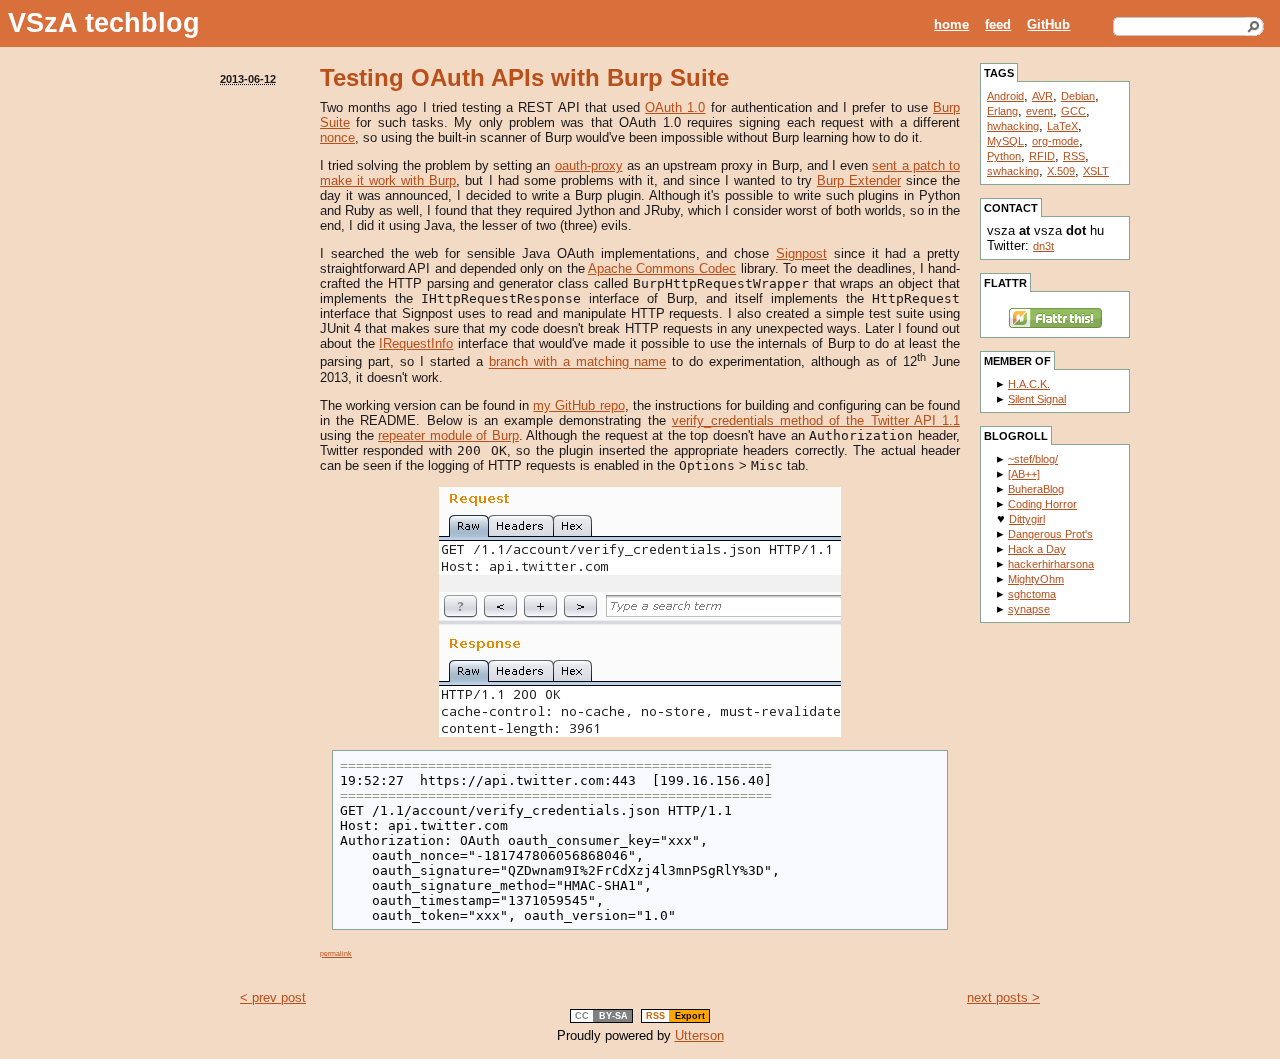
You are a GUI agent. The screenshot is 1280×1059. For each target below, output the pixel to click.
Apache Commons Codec (662, 268)
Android (1005, 96)
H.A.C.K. (1029, 384)
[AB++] (1024, 474)
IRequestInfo (416, 343)
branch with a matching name (578, 362)
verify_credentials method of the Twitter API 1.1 (816, 420)
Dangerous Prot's (1050, 534)
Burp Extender (859, 180)
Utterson (699, 1035)
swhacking (1013, 171)
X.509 (1061, 171)
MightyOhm (1036, 579)
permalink (336, 953)
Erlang (1002, 111)
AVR (1042, 96)
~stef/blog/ (1033, 459)
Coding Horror (1042, 504)
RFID (1042, 156)
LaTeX (1062, 126)
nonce (337, 137)
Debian (1078, 96)
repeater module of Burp (448, 435)
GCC (1073, 111)
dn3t (1043, 246)
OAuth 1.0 (675, 107)
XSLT (1096, 171)
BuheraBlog (1036, 489)
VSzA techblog (104, 23)
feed (998, 24)
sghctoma (1032, 594)
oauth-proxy (589, 165)
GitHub (1048, 24)
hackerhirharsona (1051, 564)
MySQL (1005, 141)
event (1039, 111)
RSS (1074, 156)
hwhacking (1013, 126)
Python (1004, 156)
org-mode (1055, 141)
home (951, 24)
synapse (1029, 609)
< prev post (273, 997)
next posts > (1003, 997)
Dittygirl (1027, 519)
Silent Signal (1037, 399)
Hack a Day (1037, 549)
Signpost (801, 253)
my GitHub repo (578, 405)
